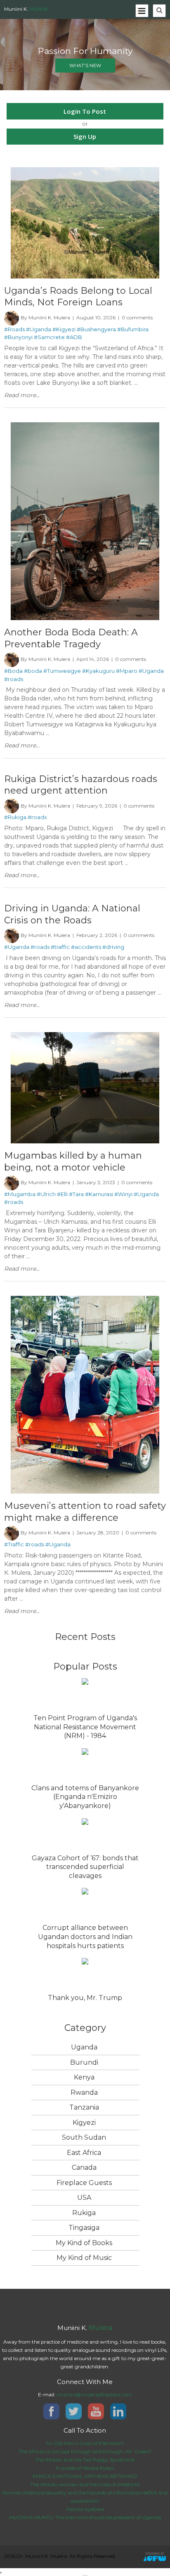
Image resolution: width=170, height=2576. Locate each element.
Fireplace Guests (84, 2183)
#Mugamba (20, 1194)
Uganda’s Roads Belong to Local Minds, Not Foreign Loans (78, 296)
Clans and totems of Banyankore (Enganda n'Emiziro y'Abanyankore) (85, 1797)
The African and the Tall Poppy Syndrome (85, 2460)
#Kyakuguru (98, 671)
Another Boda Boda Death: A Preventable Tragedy (71, 638)
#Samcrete (49, 337)
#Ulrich (46, 1194)
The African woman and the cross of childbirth (85, 2484)
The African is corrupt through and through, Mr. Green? (85, 2451)
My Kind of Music (84, 2258)
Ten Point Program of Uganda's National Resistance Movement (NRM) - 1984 (85, 1727)
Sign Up (85, 136)
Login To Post (85, 111)
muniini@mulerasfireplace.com (94, 2395)
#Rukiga (15, 817)
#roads (14, 679)
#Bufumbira (133, 329)
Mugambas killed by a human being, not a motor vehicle (73, 1161)
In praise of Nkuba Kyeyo (85, 2468)
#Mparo (127, 671)
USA (84, 2198)
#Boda (13, 671)
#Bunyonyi (18, 337)
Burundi (84, 2062)
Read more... (22, 395)
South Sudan (84, 2137)
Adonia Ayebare (85, 2509)
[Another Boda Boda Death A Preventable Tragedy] (85, 426)
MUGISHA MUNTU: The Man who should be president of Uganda (85, 2517)
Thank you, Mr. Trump (85, 1998)
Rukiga (84, 2213)
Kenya (84, 2077)
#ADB (74, 337)
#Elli (62, 1194)
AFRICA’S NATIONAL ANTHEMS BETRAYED (85, 2476)
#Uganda (39, 329)
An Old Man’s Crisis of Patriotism (85, 2443)
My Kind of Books (84, 2243)
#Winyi (123, 1194)
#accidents (86, 947)
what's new (85, 66)
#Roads (14, 329)
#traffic (60, 947)
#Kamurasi (99, 1194)
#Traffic (14, 1544)
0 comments (137, 317)
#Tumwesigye (62, 671)
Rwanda (84, 2092)
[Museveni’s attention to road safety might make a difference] (85, 1300)
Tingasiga (84, 2228)
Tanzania (84, 2107)
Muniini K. (26, 9)
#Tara (76, 1194)
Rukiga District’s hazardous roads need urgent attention (81, 785)
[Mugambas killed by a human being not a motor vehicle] (85, 1036)
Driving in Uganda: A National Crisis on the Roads (72, 914)
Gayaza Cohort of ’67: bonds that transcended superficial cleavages (85, 1867)
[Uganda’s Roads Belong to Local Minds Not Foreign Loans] (85, 171)
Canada (84, 2167)
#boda (33, 671)
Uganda (84, 2047)
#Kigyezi (64, 329)
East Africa (84, 2153)
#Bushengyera (96, 329)
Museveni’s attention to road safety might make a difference (85, 1512)
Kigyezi (84, 2123)
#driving (113, 947)
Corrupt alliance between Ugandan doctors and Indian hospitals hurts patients (85, 1937)
